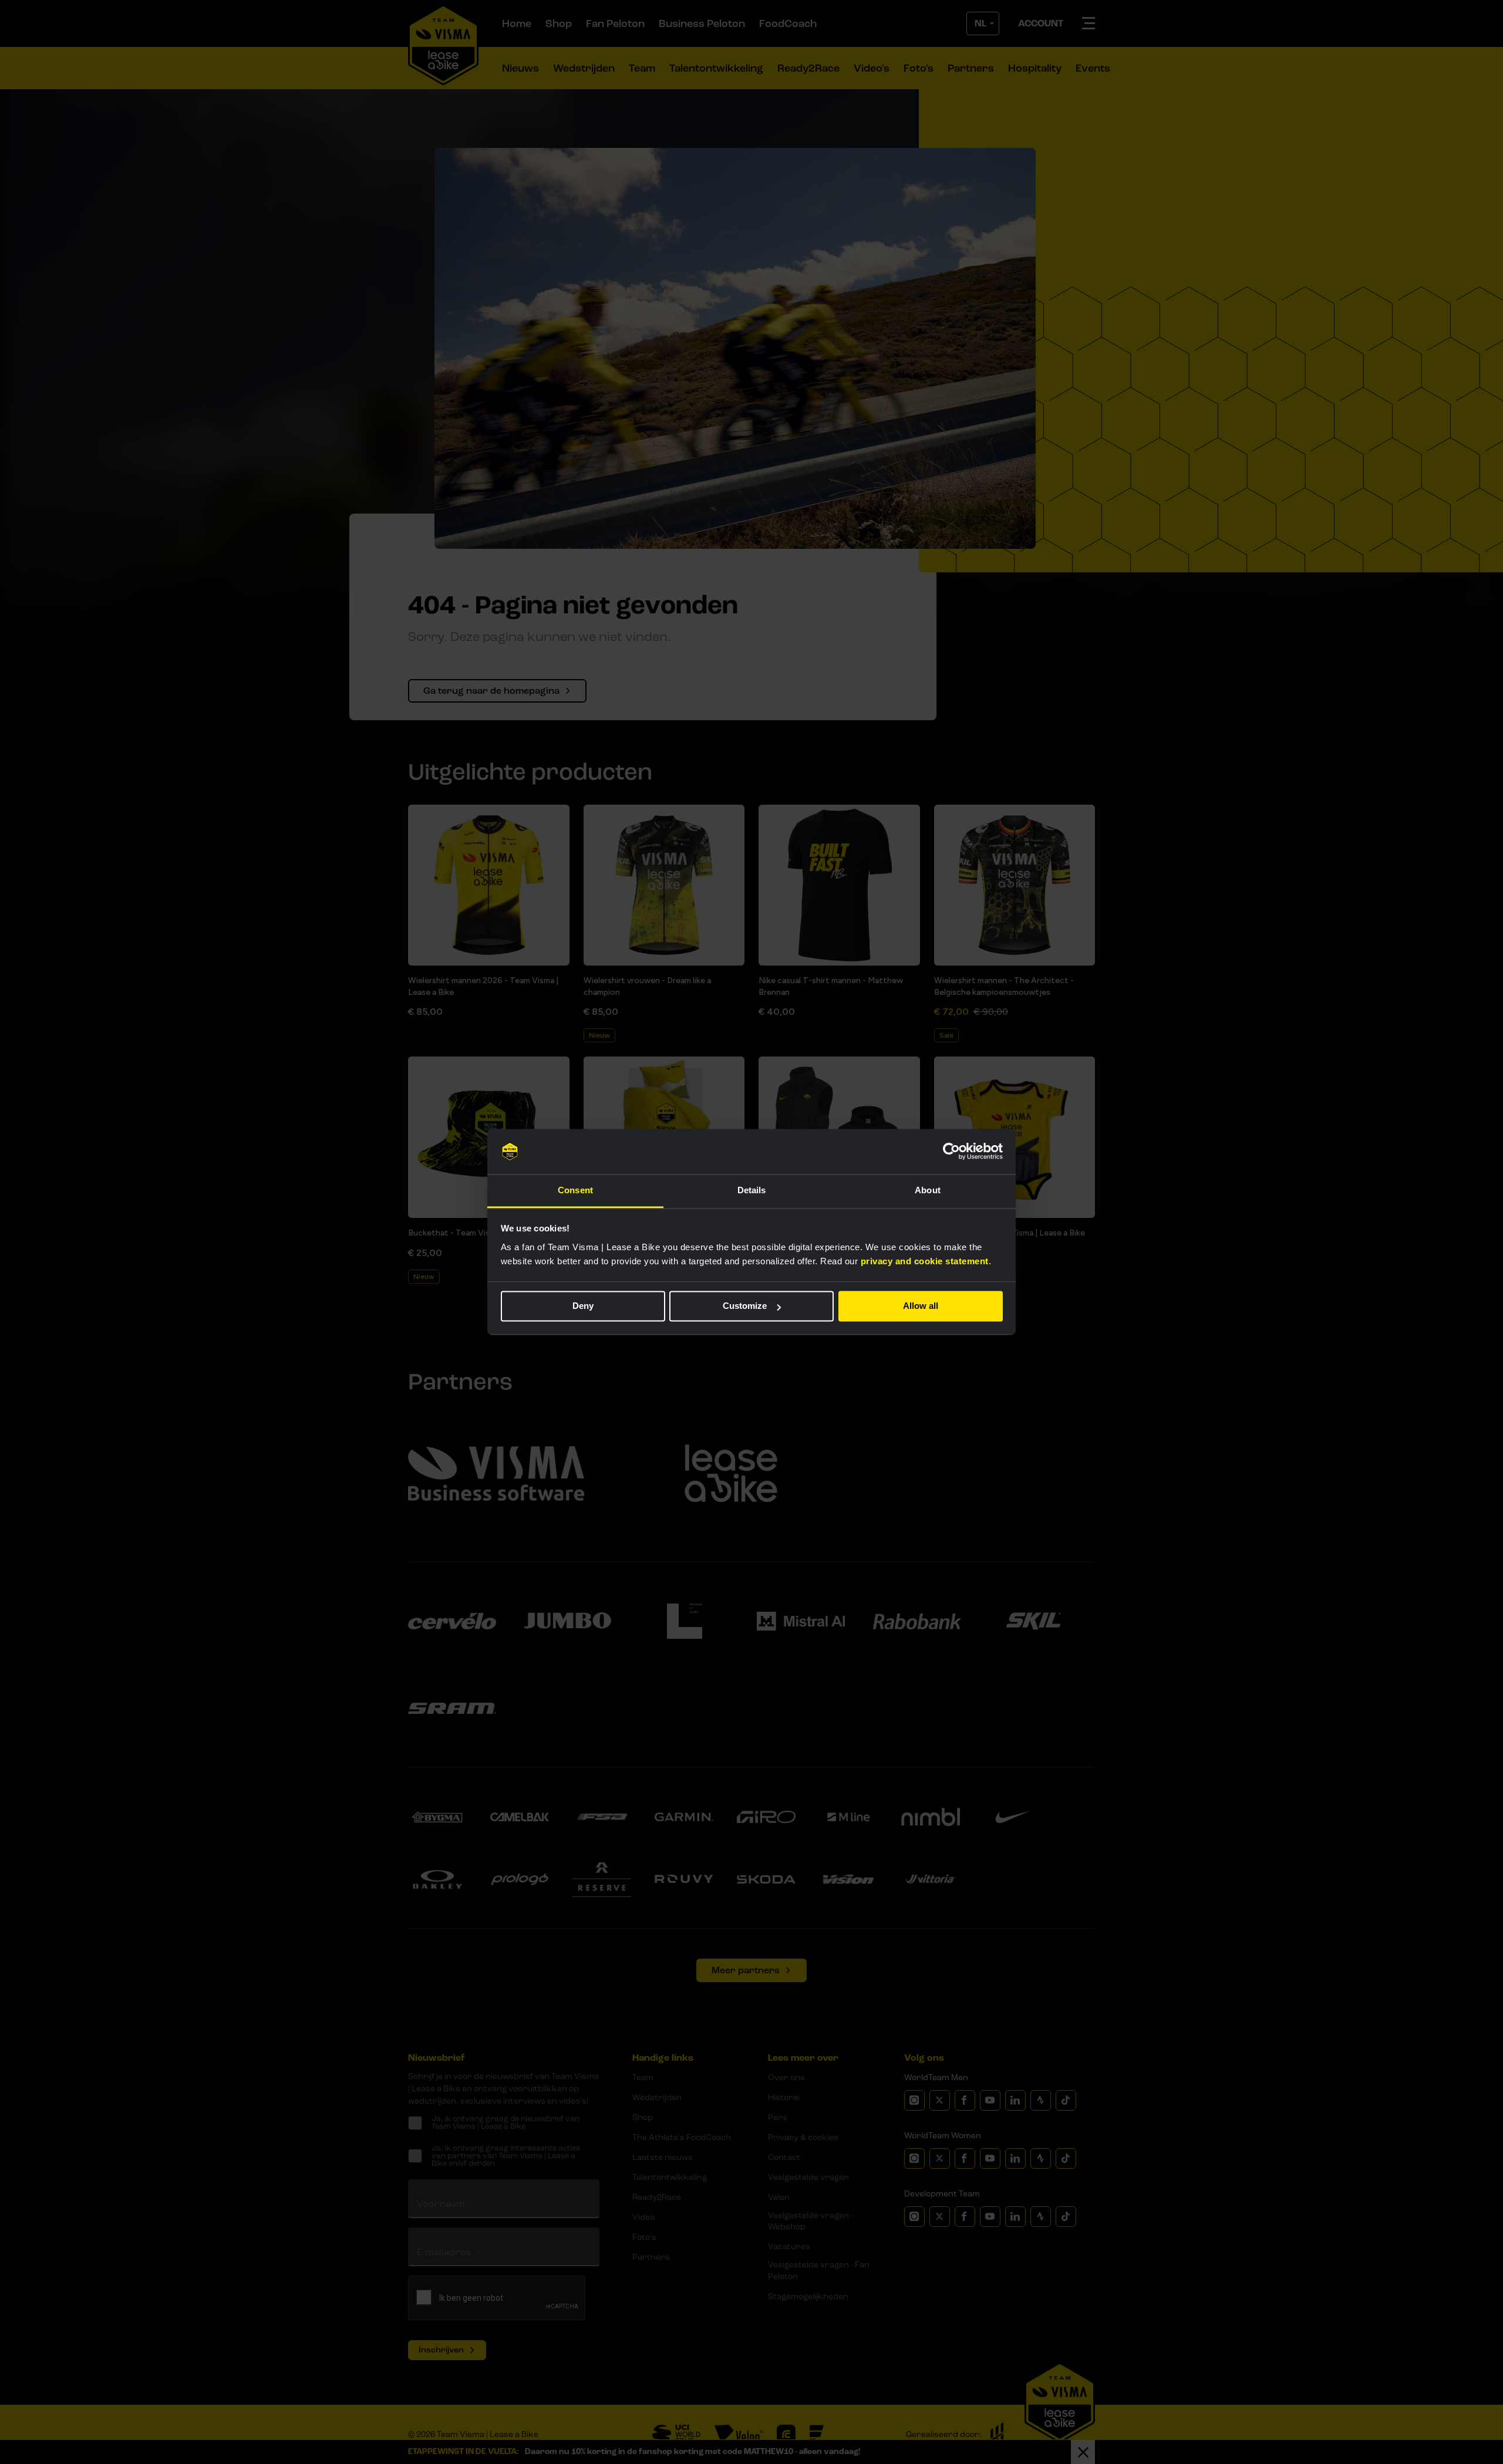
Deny (583, 1306)
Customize (745, 1306)
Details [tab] (752, 1190)
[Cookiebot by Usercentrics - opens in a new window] (951, 1152)
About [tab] (928, 1190)
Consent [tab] (575, 1190)
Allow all (921, 1306)
